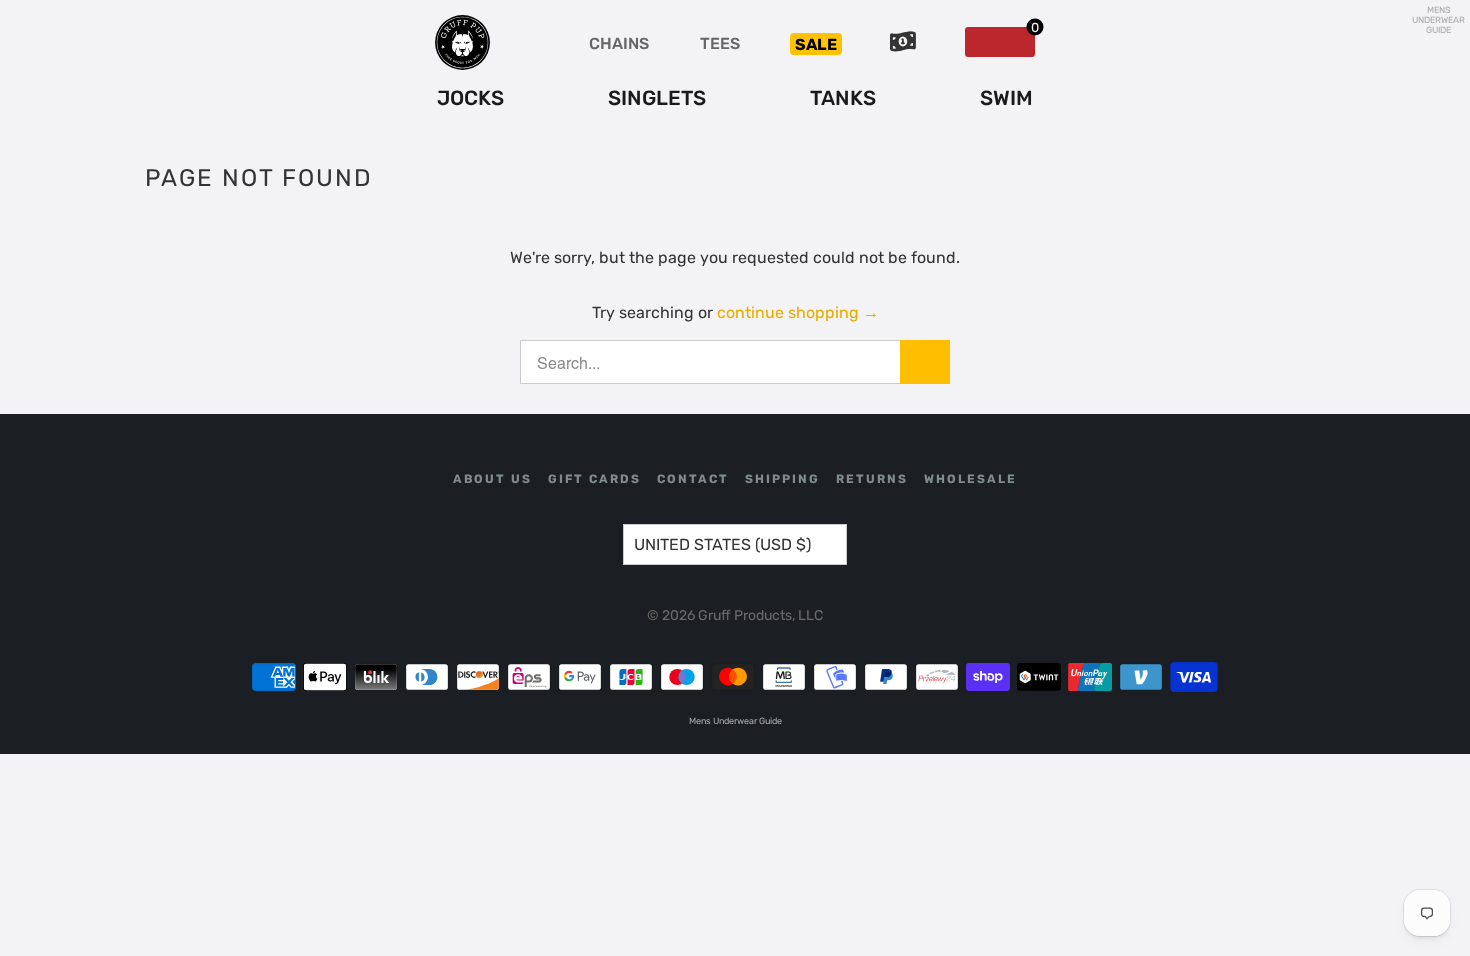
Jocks (470, 98)
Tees (720, 43)
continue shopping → (798, 312)
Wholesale (970, 479)
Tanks (843, 98)
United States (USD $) (722, 544)
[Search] (925, 362)
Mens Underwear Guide (1438, 20)
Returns (872, 479)
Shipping (782, 479)
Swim (1006, 98)
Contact (693, 479)
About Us (492, 479)
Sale (816, 44)
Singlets (657, 98)
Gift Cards (594, 479)
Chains (619, 43)
